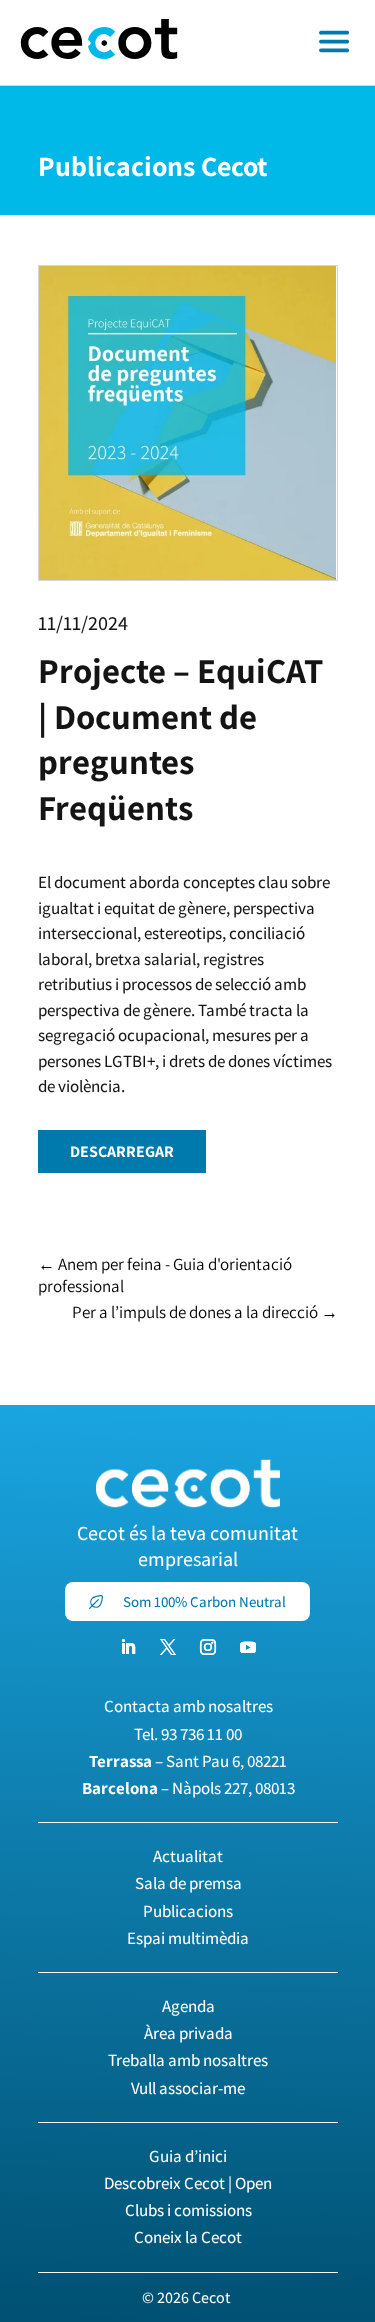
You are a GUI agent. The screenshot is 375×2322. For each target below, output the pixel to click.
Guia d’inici (188, 2156)
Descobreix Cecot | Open (188, 2183)
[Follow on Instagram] (208, 1647)
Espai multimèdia (188, 1938)
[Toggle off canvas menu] (286, 43)
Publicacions (188, 1911)
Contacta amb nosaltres (188, 1706)
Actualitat (188, 1856)
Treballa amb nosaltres (188, 2060)
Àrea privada (188, 2033)
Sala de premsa (188, 1883)
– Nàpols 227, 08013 (188, 1788)
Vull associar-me (188, 2088)
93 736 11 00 (201, 1734)
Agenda (188, 2006)
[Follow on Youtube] (248, 1647)
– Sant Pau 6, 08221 (188, 1761)
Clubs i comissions (188, 2210)
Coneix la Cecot (188, 2237)
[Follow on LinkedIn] (128, 1647)
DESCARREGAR (122, 1151)
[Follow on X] (168, 1647)
